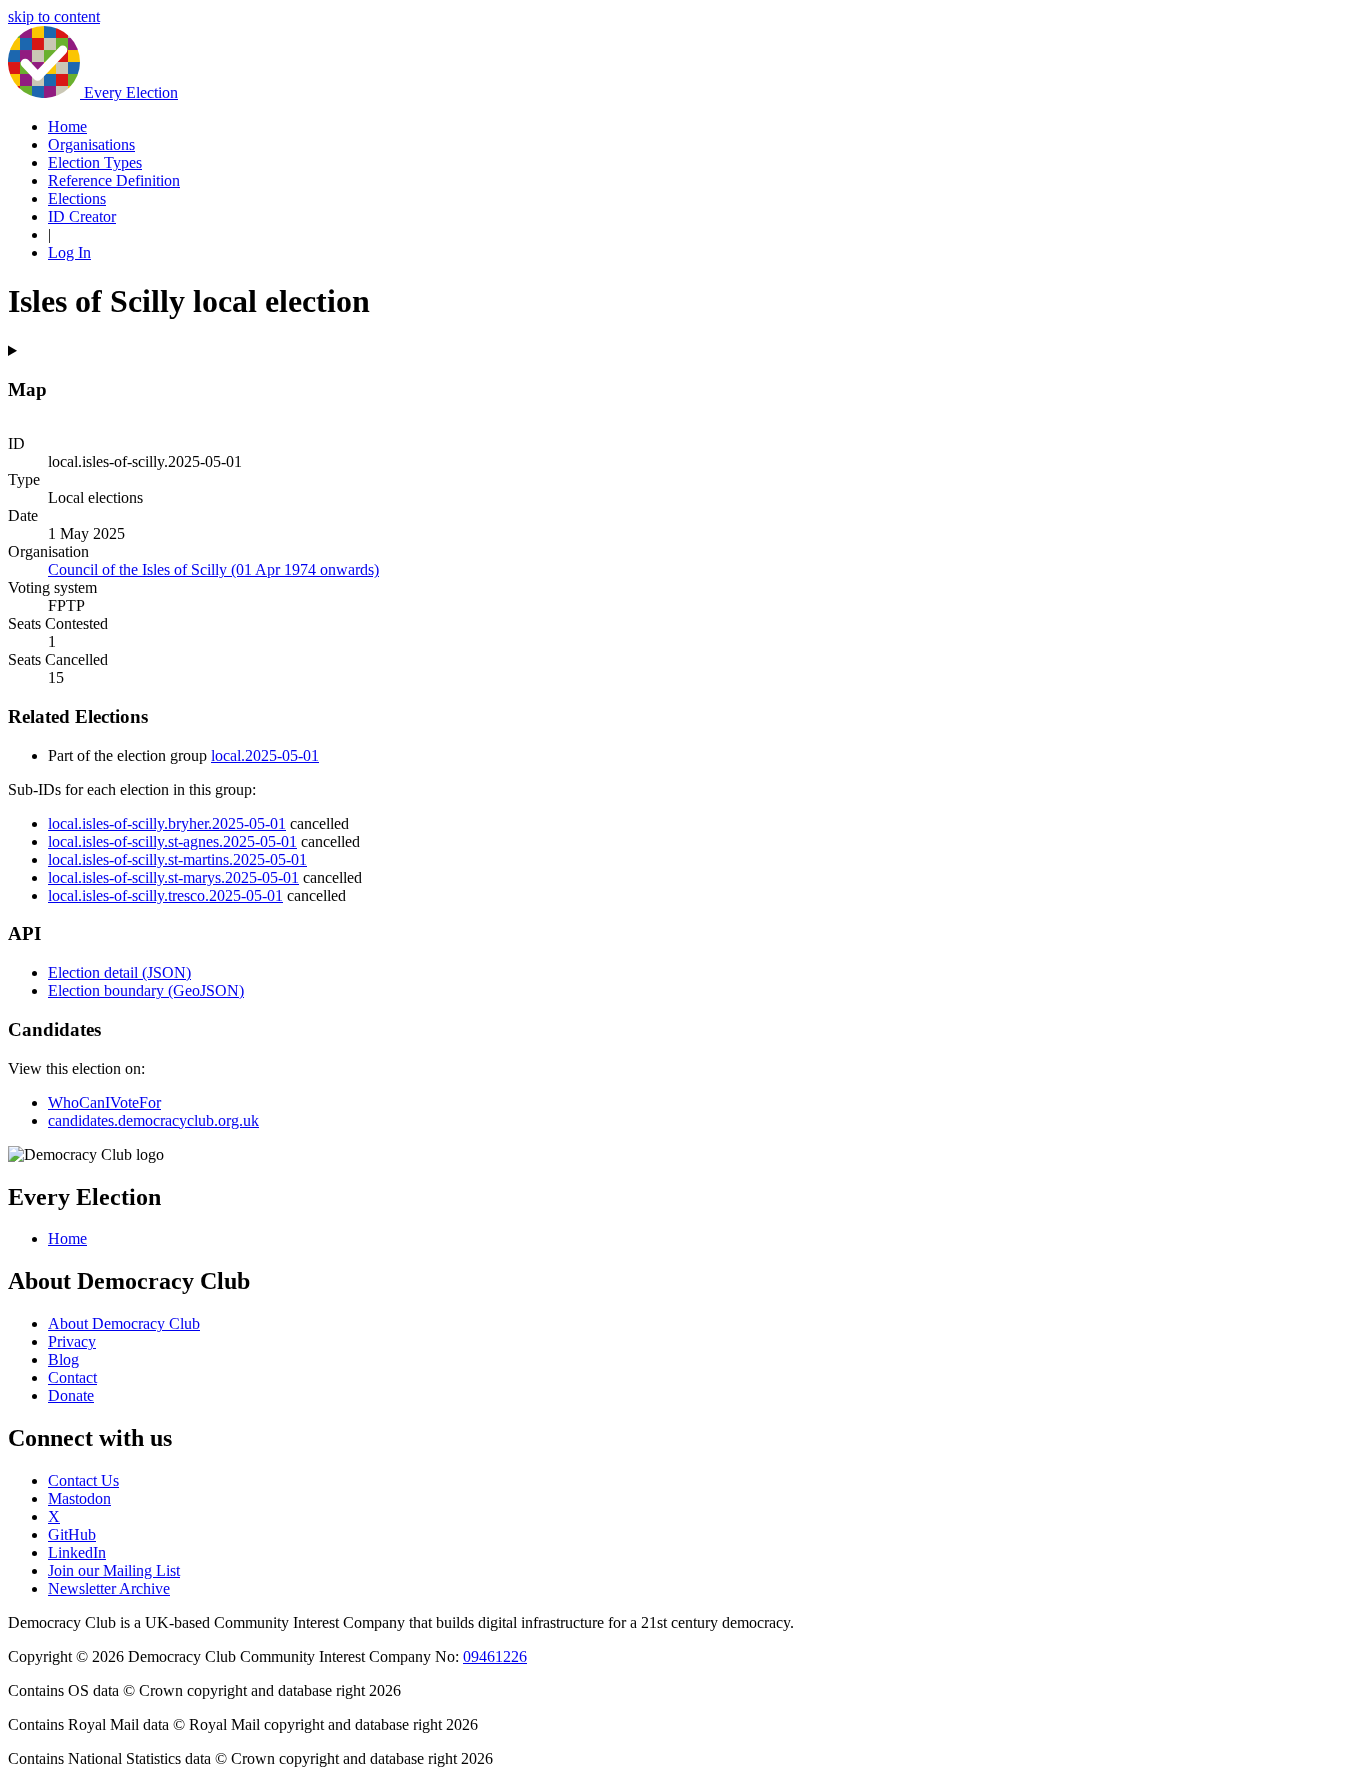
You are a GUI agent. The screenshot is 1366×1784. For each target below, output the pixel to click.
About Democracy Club (124, 1323)
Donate (71, 1395)
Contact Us (83, 1480)
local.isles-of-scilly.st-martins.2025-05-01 (177, 859)
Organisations (91, 144)
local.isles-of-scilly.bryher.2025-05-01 (167, 823)
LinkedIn (77, 1552)
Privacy (72, 1341)
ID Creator (82, 216)
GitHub (72, 1534)
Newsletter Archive (109, 1588)
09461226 (495, 1656)
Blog (63, 1359)
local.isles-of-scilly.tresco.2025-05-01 (165, 895)
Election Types (95, 162)
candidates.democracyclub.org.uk (153, 1120)
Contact (72, 1377)
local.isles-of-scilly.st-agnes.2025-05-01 (172, 841)
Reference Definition (114, 180)
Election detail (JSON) (119, 972)
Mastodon (79, 1498)
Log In (69, 252)
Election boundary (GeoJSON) (146, 990)
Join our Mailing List (114, 1570)
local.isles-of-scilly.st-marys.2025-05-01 (173, 877)
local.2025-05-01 (265, 755)
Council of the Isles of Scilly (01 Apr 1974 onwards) (213, 569)
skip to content (54, 16)
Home (67, 126)
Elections (77, 198)
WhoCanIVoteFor (104, 1102)
